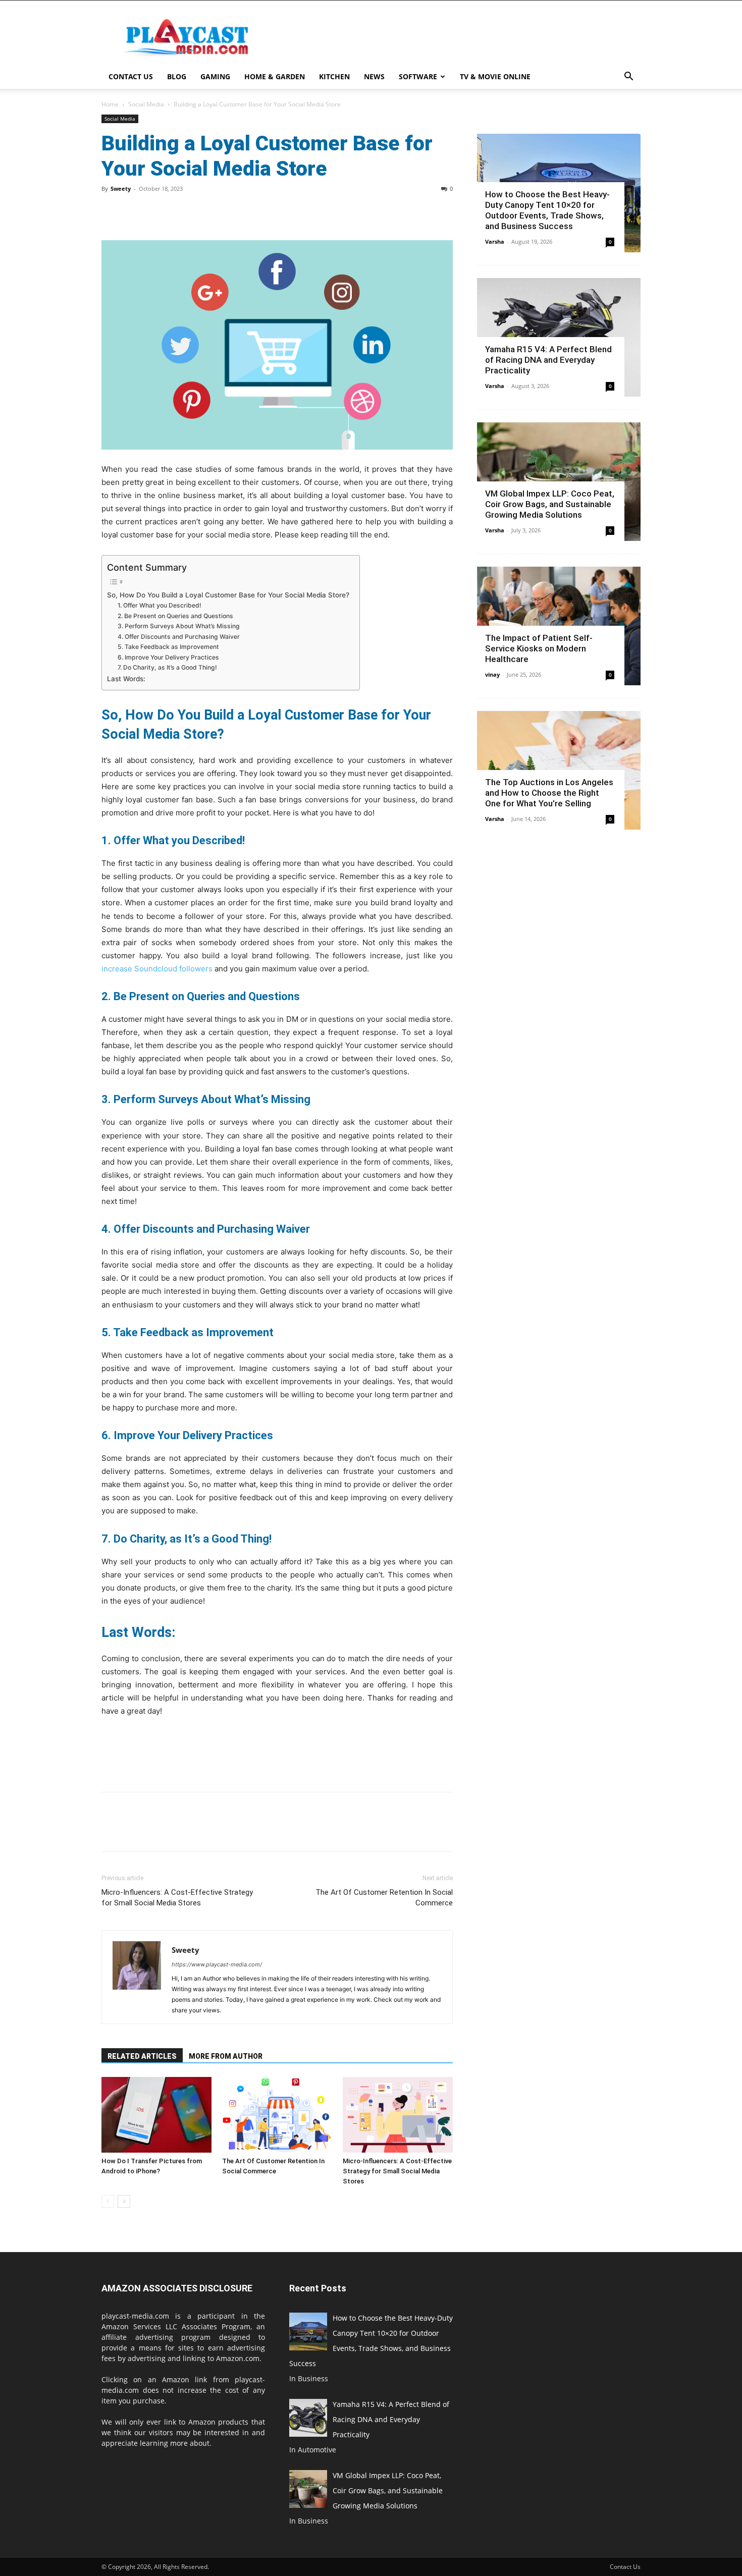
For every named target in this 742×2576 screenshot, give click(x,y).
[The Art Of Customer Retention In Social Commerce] (277, 2115)
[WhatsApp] (181, 211)
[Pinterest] (158, 211)
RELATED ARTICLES (142, 2056)
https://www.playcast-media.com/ (217, 1964)
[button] (628, 77)
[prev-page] (108, 2201)
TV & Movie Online (495, 76)
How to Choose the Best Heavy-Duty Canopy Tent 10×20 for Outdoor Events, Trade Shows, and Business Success (547, 210)
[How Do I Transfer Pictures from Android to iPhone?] (156, 2115)
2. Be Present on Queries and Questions (175, 616)
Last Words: (126, 679)
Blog (177, 76)
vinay (492, 674)
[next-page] (124, 2201)
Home (110, 104)
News (374, 76)
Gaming (215, 76)
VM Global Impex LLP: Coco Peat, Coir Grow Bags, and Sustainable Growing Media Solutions (550, 504)
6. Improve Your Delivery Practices (168, 657)
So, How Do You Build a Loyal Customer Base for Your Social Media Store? (228, 595)
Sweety (121, 188)
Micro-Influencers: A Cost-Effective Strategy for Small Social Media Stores (177, 1898)
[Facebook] (112, 211)
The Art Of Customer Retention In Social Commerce (384, 1898)
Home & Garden (275, 76)
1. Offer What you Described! (160, 605)
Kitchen (334, 76)
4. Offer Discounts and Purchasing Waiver (179, 637)
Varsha (495, 241)
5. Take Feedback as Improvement (168, 647)
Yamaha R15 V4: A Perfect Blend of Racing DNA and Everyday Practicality (548, 360)
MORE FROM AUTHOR (226, 2056)
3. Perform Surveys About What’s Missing (179, 626)
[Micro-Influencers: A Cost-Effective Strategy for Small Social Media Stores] (398, 2115)
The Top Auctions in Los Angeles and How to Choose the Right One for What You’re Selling (549, 793)
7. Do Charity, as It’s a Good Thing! (167, 667)
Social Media (146, 104)
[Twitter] (135, 211)
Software (418, 76)
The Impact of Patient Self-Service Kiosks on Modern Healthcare (539, 648)
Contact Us (131, 76)
